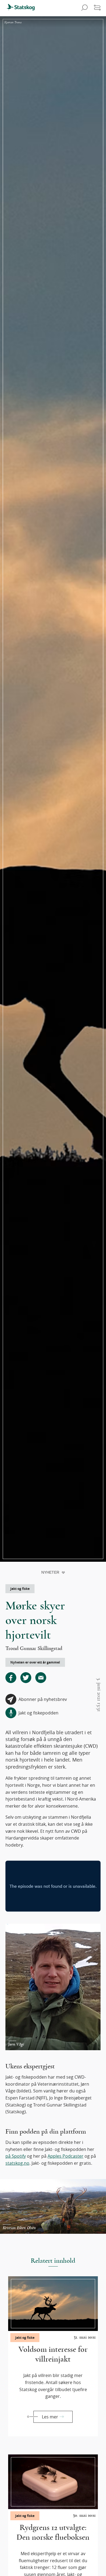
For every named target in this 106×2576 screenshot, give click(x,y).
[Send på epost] (41, 1678)
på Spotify (16, 2156)
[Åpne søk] (84, 8)
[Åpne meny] (97, 8)
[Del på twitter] (26, 1678)
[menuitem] (23, 8)
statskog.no (17, 2163)
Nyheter (50, 1572)
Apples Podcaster (66, 2156)
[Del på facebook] (11, 1678)
